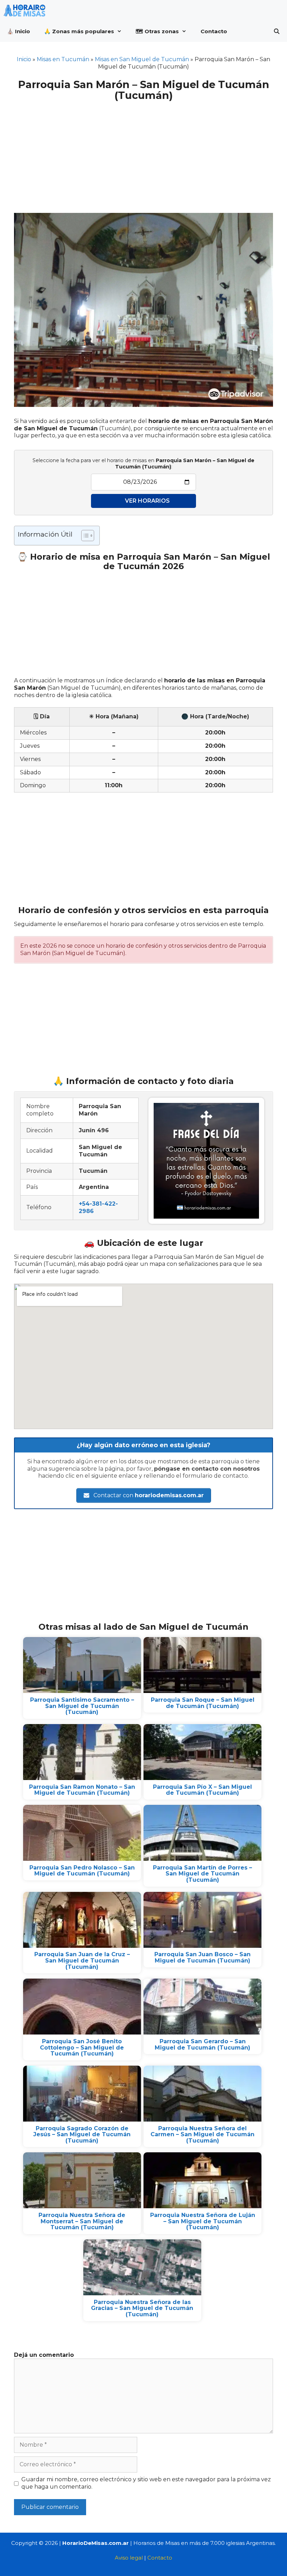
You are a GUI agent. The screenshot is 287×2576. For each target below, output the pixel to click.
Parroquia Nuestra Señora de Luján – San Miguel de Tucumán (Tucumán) (203, 2221)
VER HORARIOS (147, 501)
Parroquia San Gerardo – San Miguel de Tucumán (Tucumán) (202, 2044)
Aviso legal (129, 2558)
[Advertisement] (143, 153)
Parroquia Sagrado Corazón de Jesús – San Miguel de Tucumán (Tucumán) (82, 2134)
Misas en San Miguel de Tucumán (142, 59)
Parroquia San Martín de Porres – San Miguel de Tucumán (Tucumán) (202, 1874)
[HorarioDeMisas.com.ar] (26, 10)
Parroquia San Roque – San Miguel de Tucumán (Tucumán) (203, 1703)
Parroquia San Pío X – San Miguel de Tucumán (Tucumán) (202, 1790)
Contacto (214, 31)
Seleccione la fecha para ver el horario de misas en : (143, 464)
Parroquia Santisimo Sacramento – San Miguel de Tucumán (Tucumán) (82, 1706)
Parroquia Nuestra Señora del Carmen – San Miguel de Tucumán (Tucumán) (202, 2134)
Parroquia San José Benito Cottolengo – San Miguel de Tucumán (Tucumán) (82, 2047)
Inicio (24, 59)
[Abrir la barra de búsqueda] (277, 31)
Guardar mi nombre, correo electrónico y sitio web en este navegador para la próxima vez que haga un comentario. (146, 2483)
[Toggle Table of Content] (84, 536)
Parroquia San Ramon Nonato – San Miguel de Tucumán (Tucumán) (82, 1790)
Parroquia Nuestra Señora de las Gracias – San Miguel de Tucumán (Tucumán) (142, 2308)
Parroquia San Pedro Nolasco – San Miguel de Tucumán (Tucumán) (82, 1871)
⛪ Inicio (19, 31)
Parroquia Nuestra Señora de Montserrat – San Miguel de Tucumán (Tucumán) (82, 2221)
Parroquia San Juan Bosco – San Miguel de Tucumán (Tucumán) (202, 1957)
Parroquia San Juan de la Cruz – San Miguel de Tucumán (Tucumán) (82, 1960)
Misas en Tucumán (63, 59)
